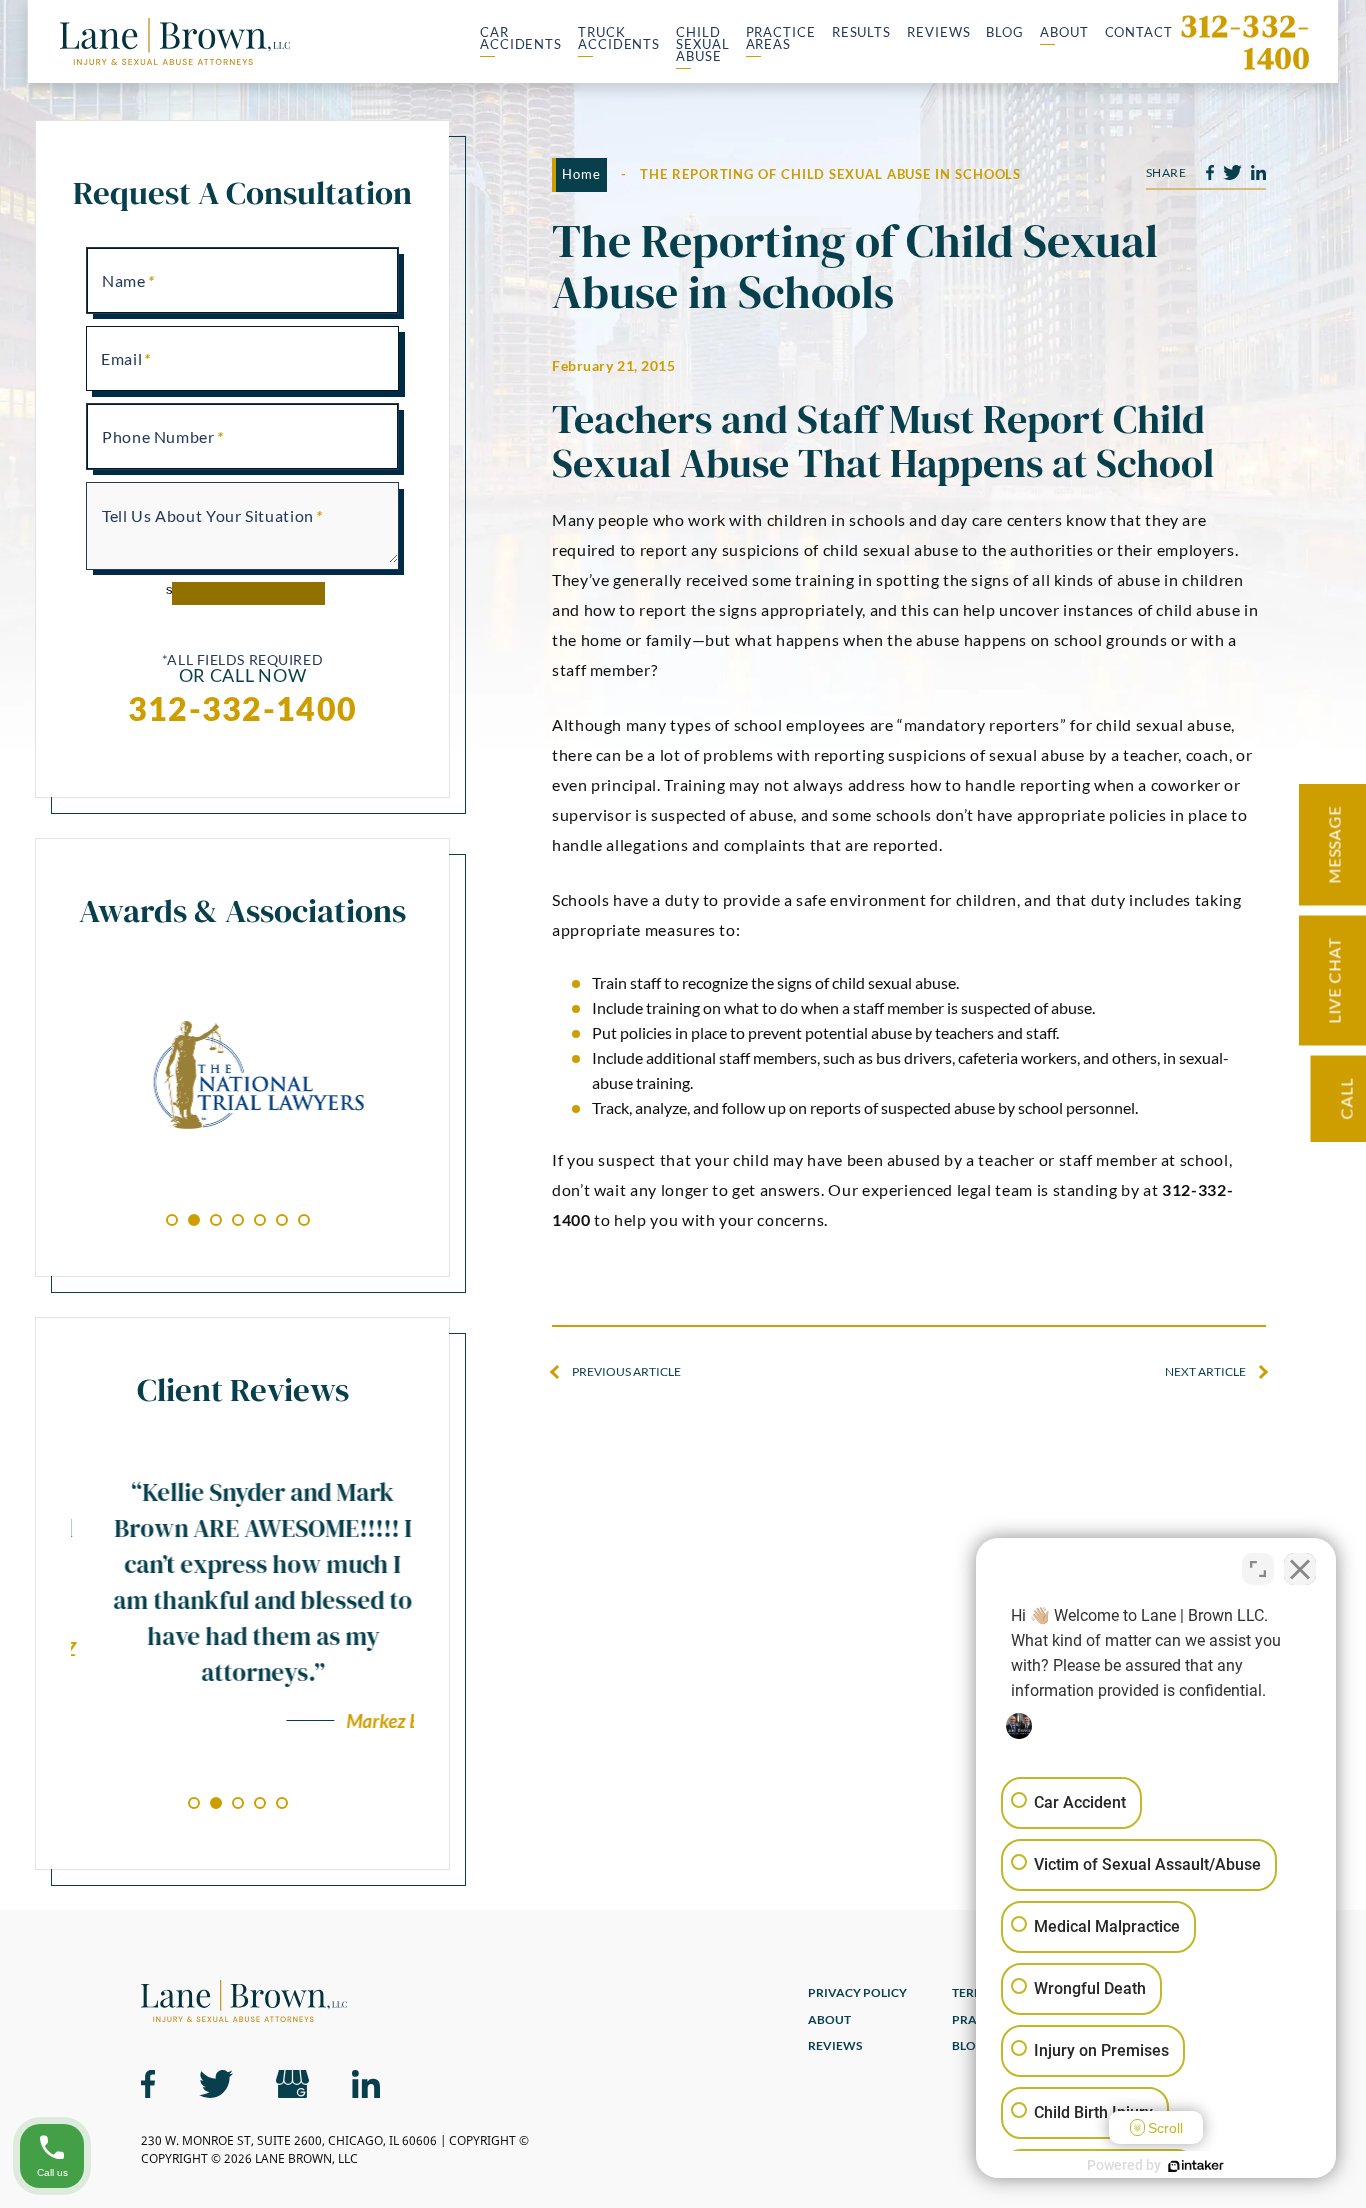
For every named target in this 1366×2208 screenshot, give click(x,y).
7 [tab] (304, 1220)
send (180, 589)
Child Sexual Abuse (702, 45)
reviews (835, 2046)
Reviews (938, 33)
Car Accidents (521, 39)
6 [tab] (282, 1220)
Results (861, 33)
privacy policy (857, 1993)
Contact (1139, 33)
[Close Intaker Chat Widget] (1300, 1569)
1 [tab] (172, 1220)
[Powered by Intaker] (1196, 2166)
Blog (1005, 33)
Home (581, 174)
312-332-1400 (1245, 42)
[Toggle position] (1258, 1569)
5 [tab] (260, 1220)
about (829, 2020)
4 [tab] (238, 1220)
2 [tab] (194, 1220)
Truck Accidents (619, 39)
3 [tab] (216, 1220)
